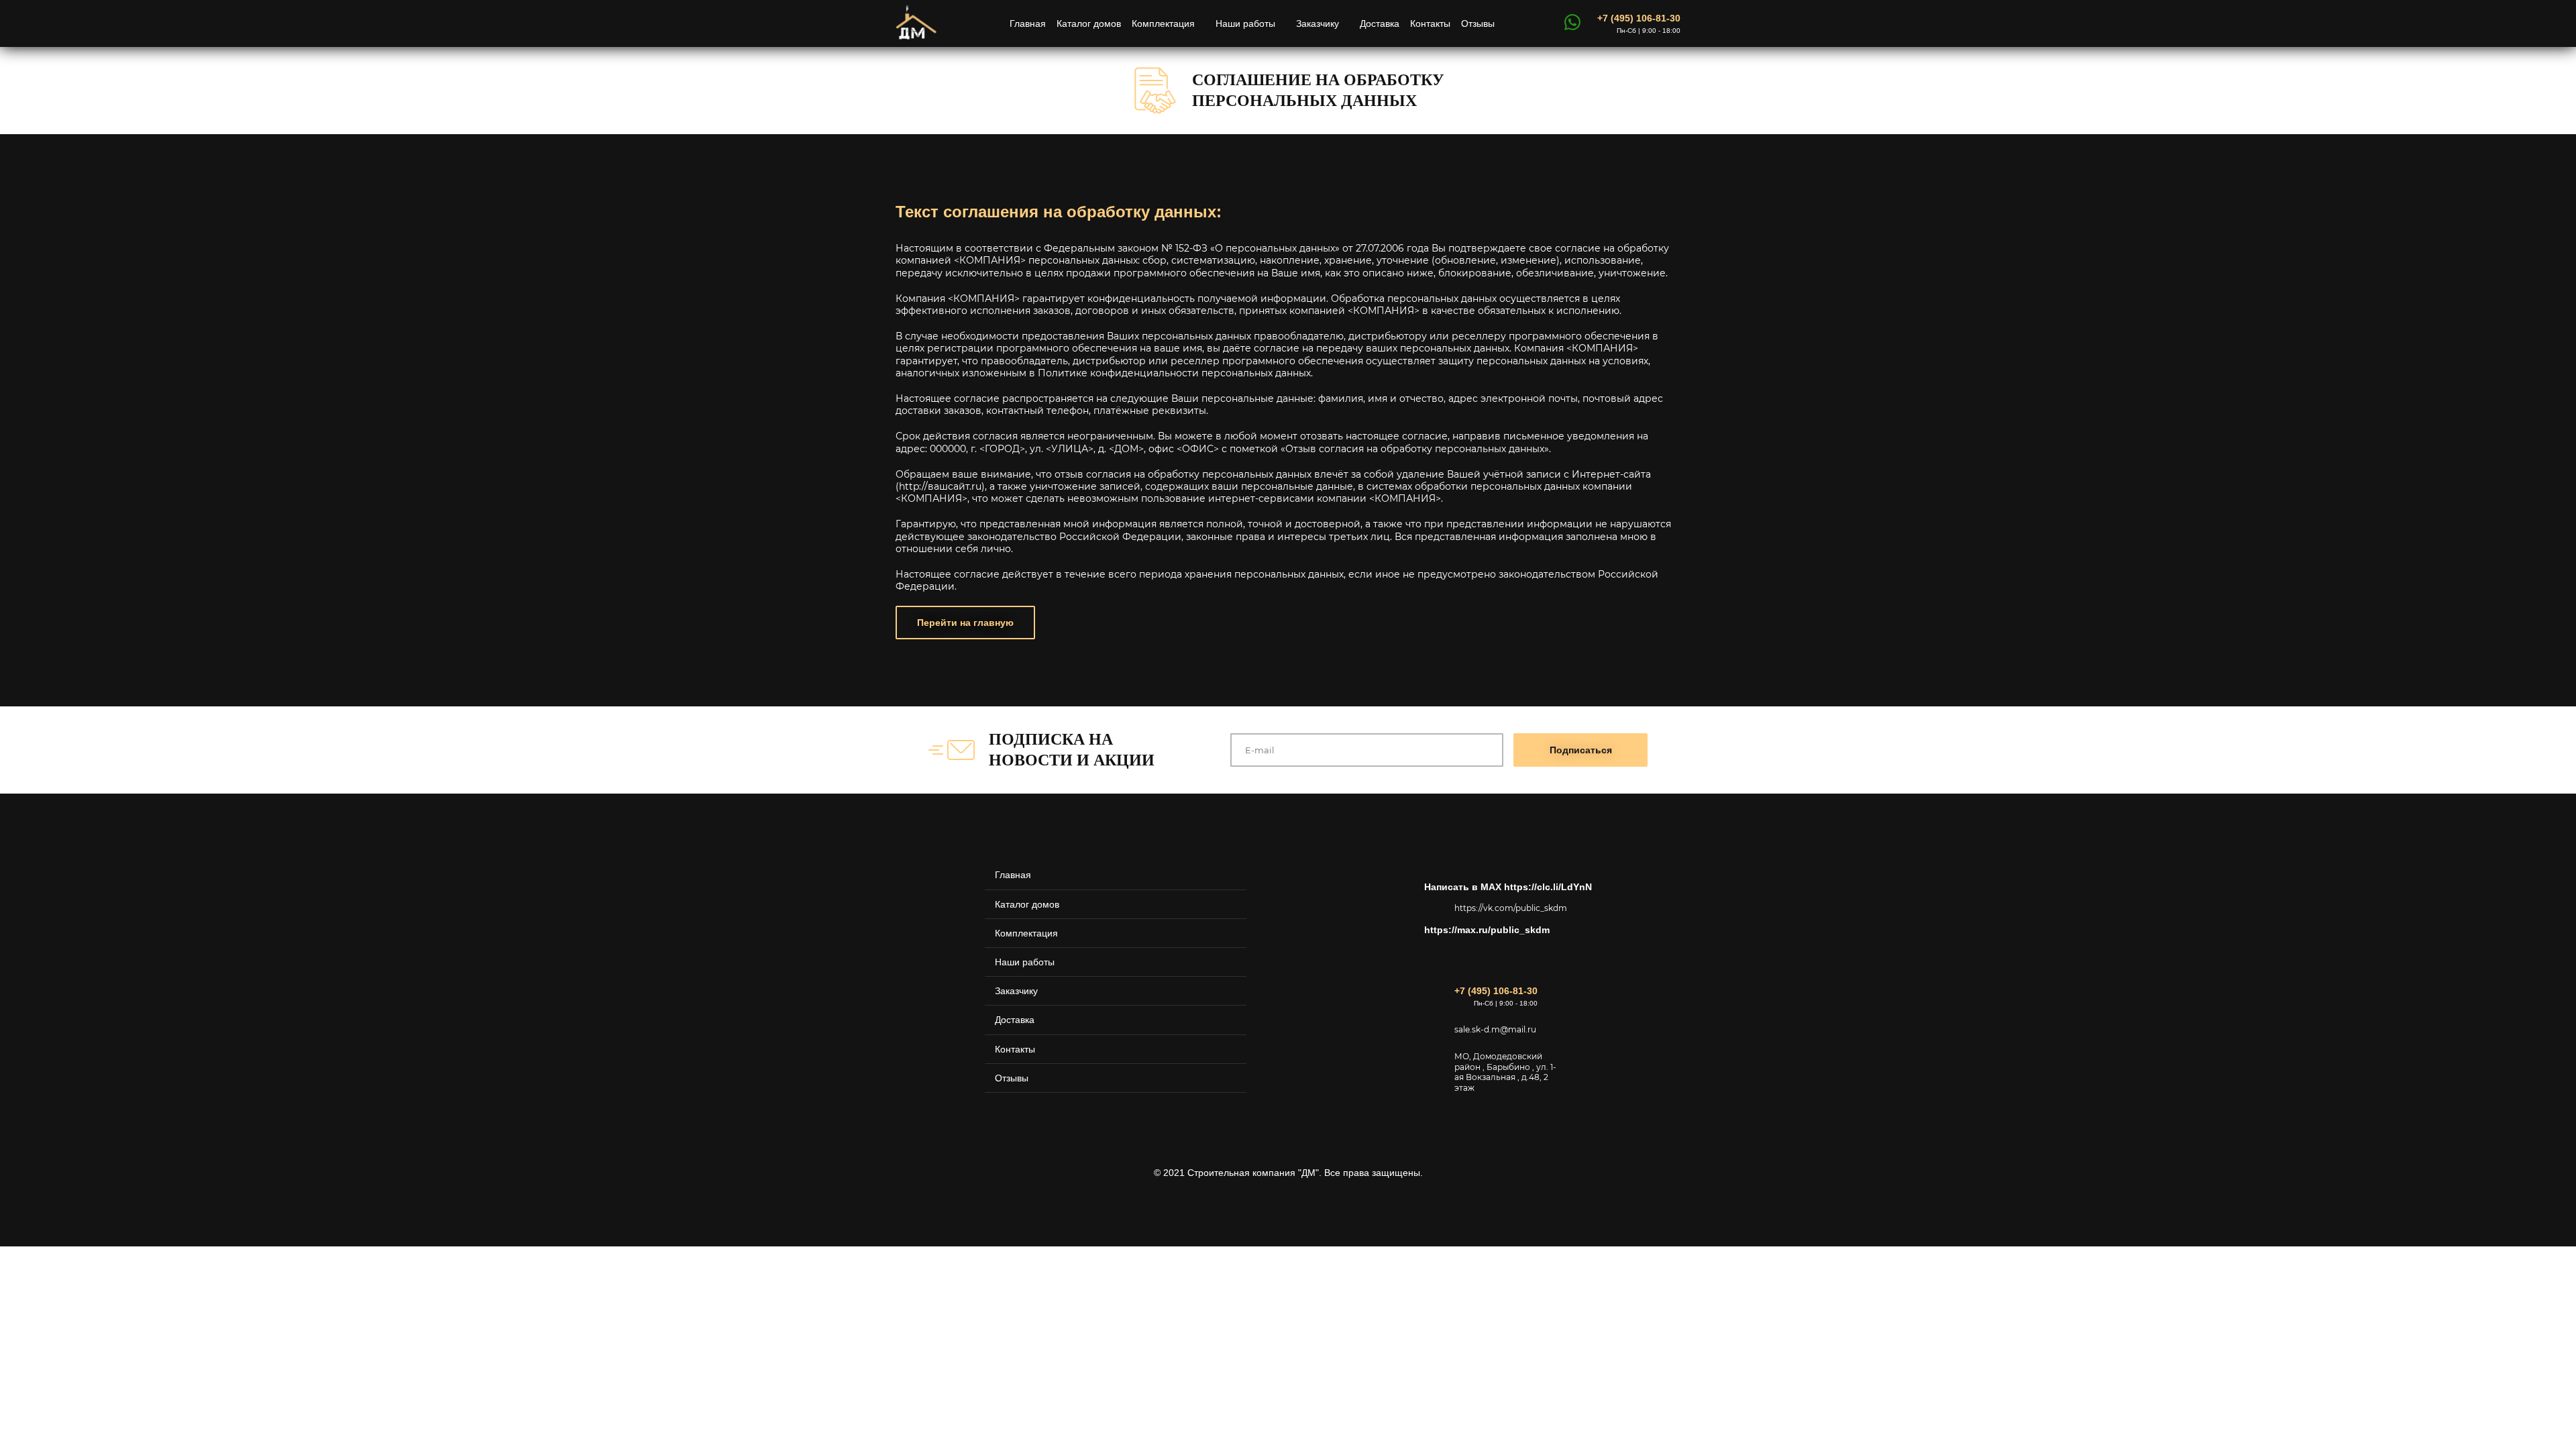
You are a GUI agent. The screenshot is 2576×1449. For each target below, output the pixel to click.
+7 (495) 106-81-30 (1639, 18)
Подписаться (1581, 750)
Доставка (1380, 23)
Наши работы (1245, 23)
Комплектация (1163, 23)
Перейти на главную (965, 623)
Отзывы (1478, 23)
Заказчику (1318, 23)
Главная (1028, 23)
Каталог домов (1089, 23)
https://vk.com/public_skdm (1508, 908)
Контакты (1430, 23)
